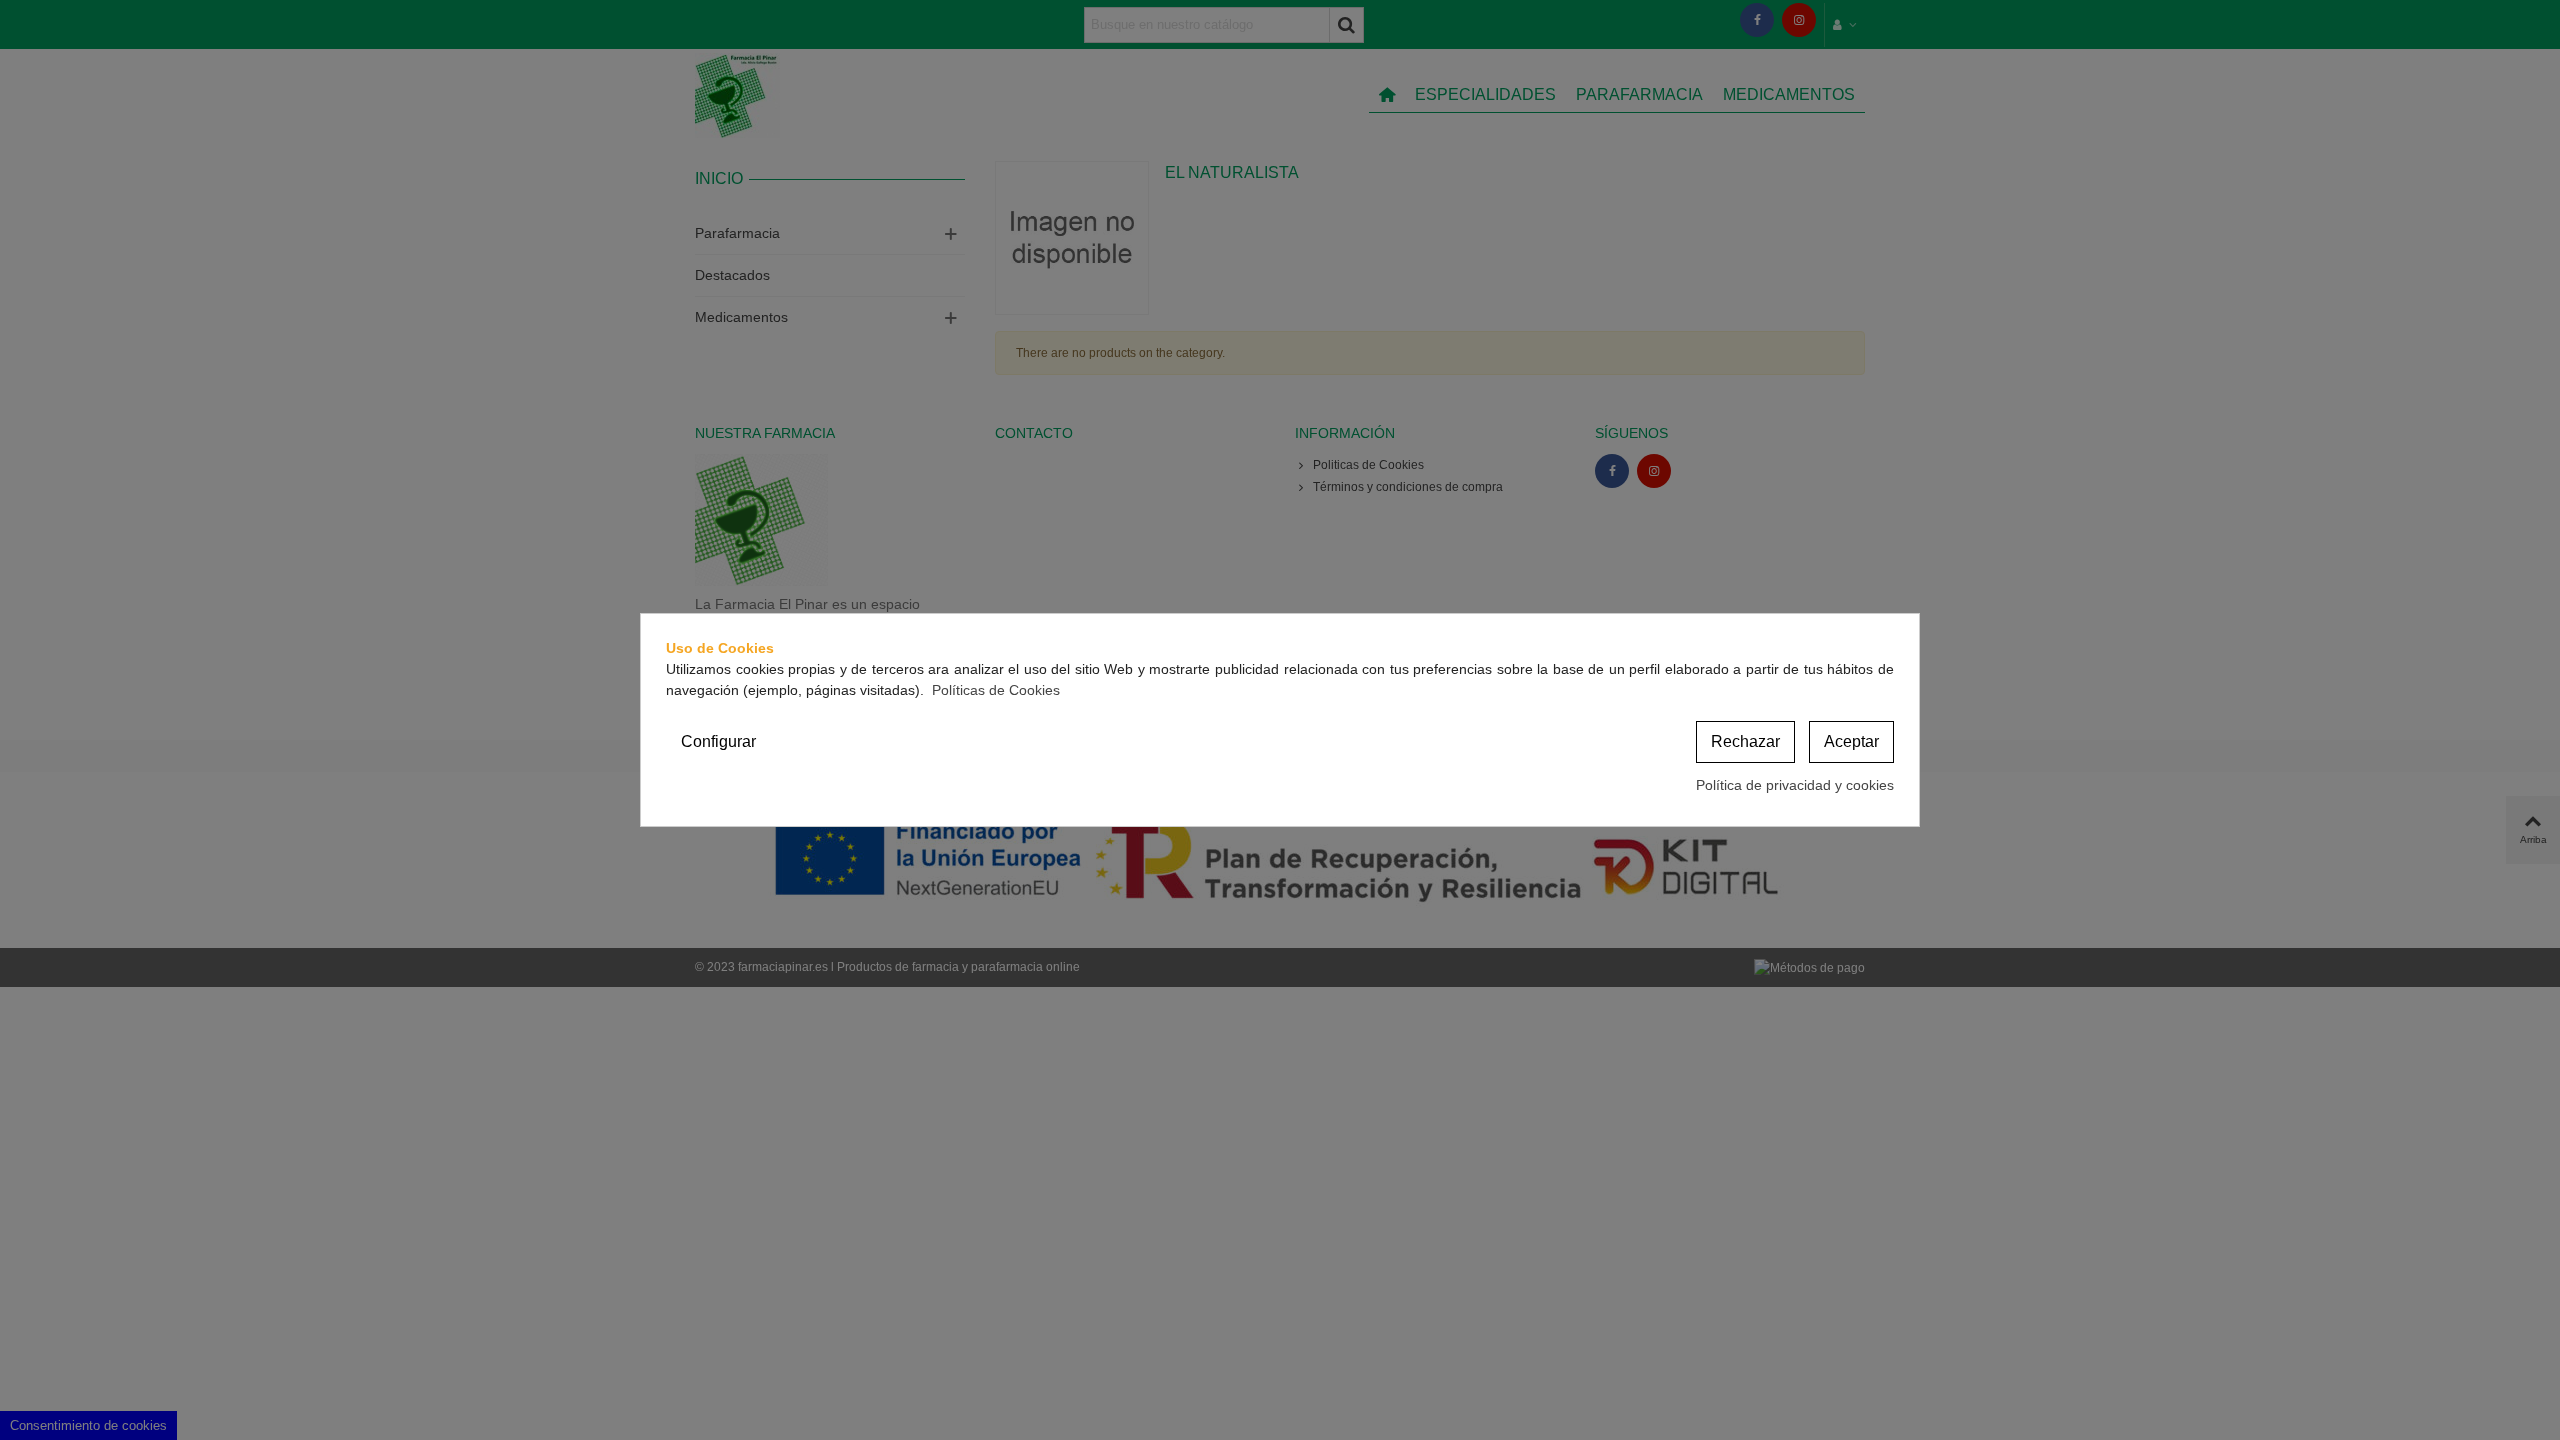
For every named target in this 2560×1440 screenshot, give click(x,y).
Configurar (718, 741)
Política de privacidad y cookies (1795, 785)
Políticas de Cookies (996, 690)
